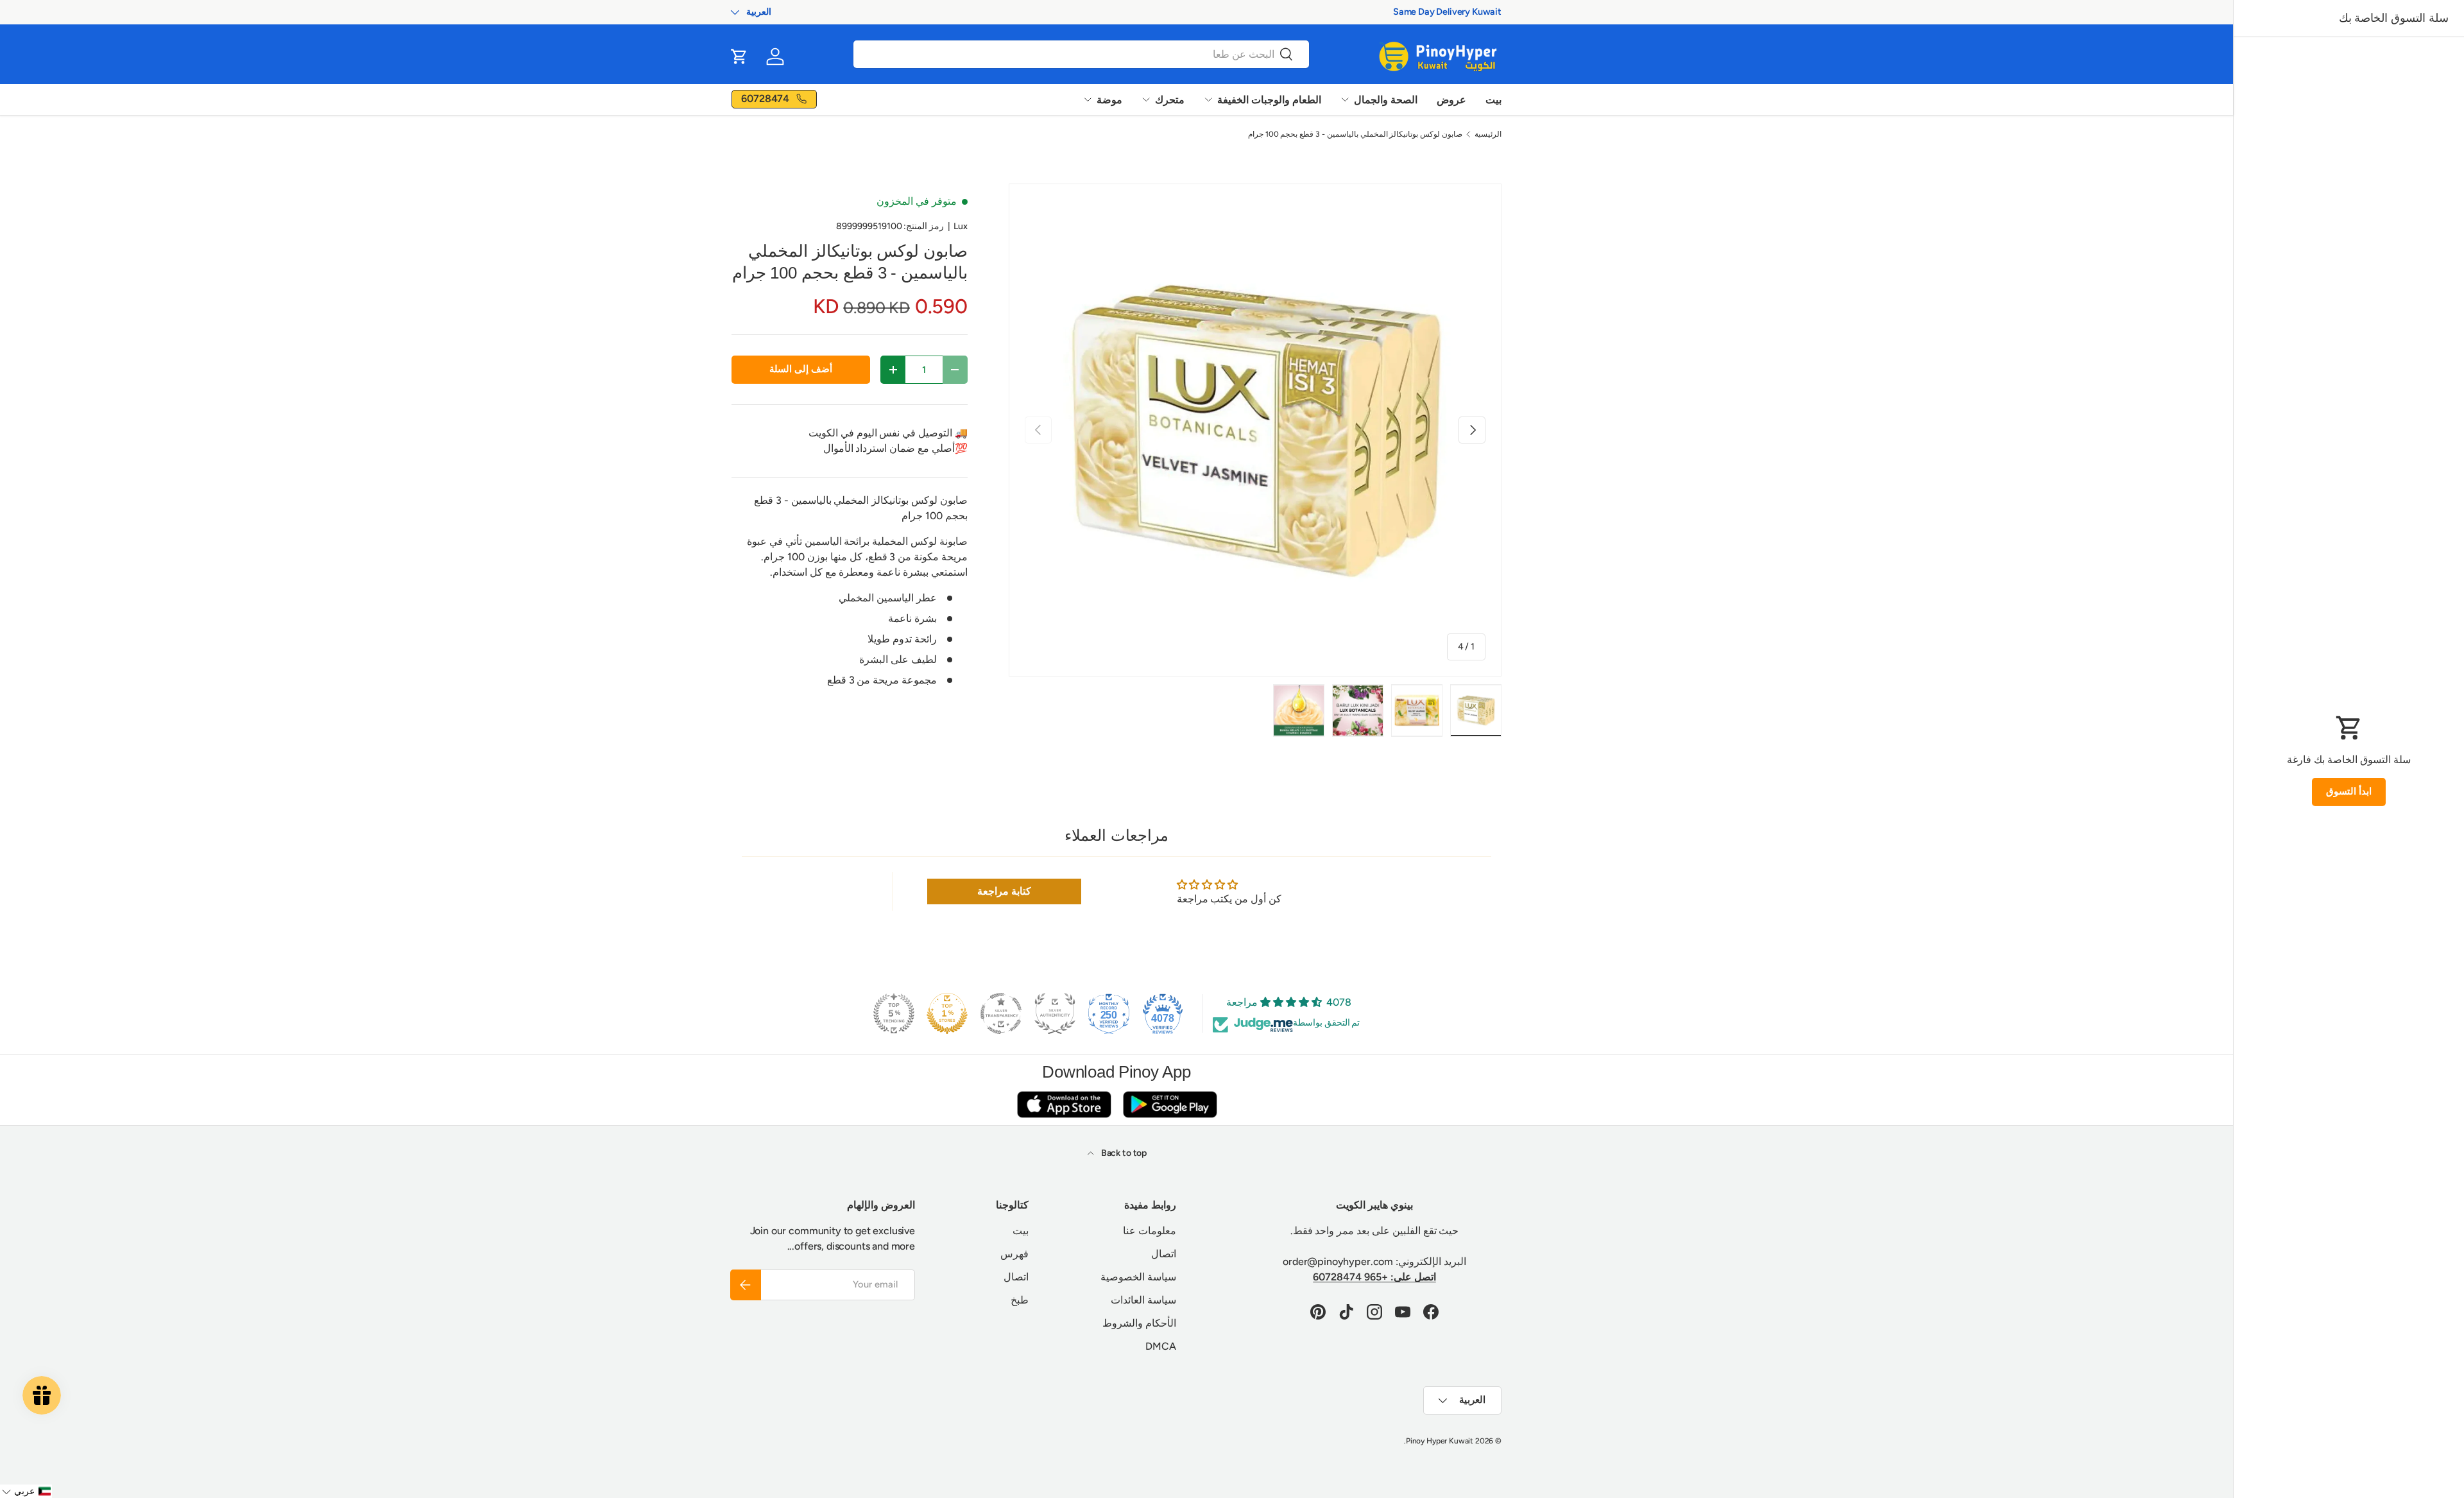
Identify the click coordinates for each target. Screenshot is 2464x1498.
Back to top (1123, 1153)
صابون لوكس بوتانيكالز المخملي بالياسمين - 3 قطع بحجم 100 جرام (1355, 134)
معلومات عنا (1150, 1231)
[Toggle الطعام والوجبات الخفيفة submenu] (1208, 99)
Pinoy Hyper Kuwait (1440, 1441)
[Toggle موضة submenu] (1088, 99)
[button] (739, 56)
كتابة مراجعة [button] (1004, 891)
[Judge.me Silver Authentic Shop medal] (1055, 1013)
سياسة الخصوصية (1138, 1277)
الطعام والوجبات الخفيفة (1269, 100)
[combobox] (1081, 54)
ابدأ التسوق (2349, 791)
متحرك (1170, 100)
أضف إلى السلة (801, 369)
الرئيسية (1488, 134)
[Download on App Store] (1064, 1104)
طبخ (1020, 1300)
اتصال (1164, 1254)
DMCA (1160, 1346)
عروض (1451, 100)
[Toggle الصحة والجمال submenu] (1345, 99)
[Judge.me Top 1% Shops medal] (947, 1013)
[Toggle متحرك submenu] (1146, 99)
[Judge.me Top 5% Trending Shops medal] (894, 1013)
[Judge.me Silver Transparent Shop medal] (1001, 1013)
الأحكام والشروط (1139, 1323)
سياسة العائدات (1143, 1300)
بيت (1493, 100)
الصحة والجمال (1386, 100)
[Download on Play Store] (1170, 1104)
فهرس (1014, 1254)
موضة (1109, 100)
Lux (961, 226)
